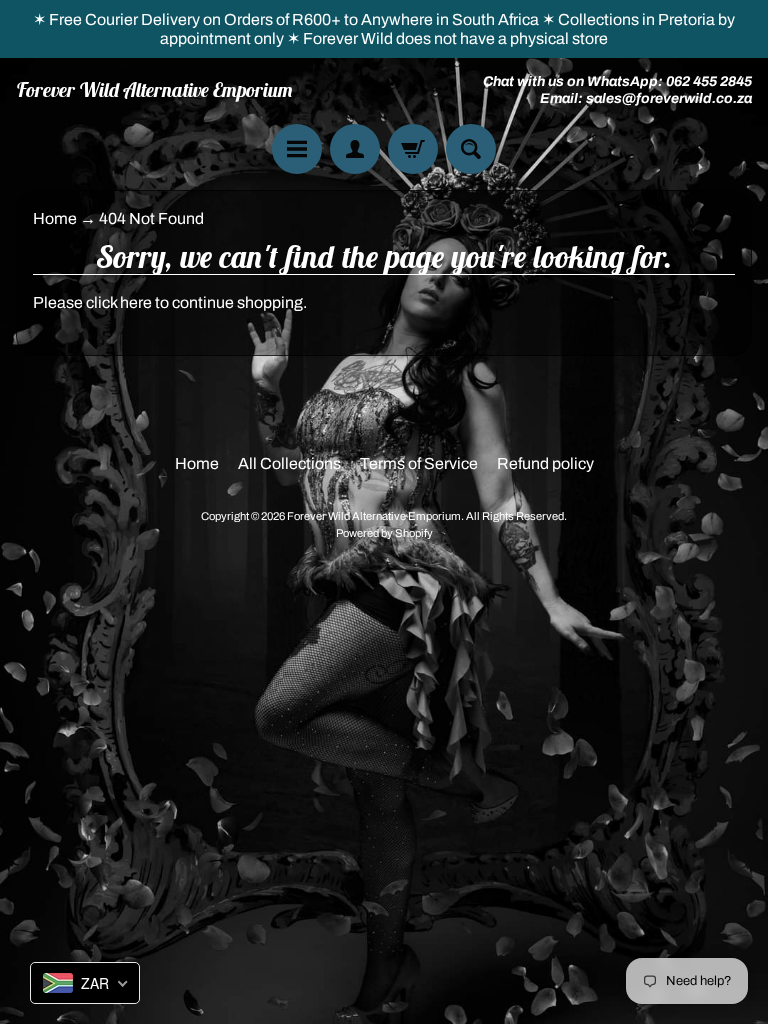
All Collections (289, 463)
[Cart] (413, 149)
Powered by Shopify (384, 533)
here (136, 302)
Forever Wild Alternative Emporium (154, 90)
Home (55, 218)
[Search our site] (471, 149)
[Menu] (297, 149)
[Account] (355, 149)
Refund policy (545, 463)
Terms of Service (419, 463)
